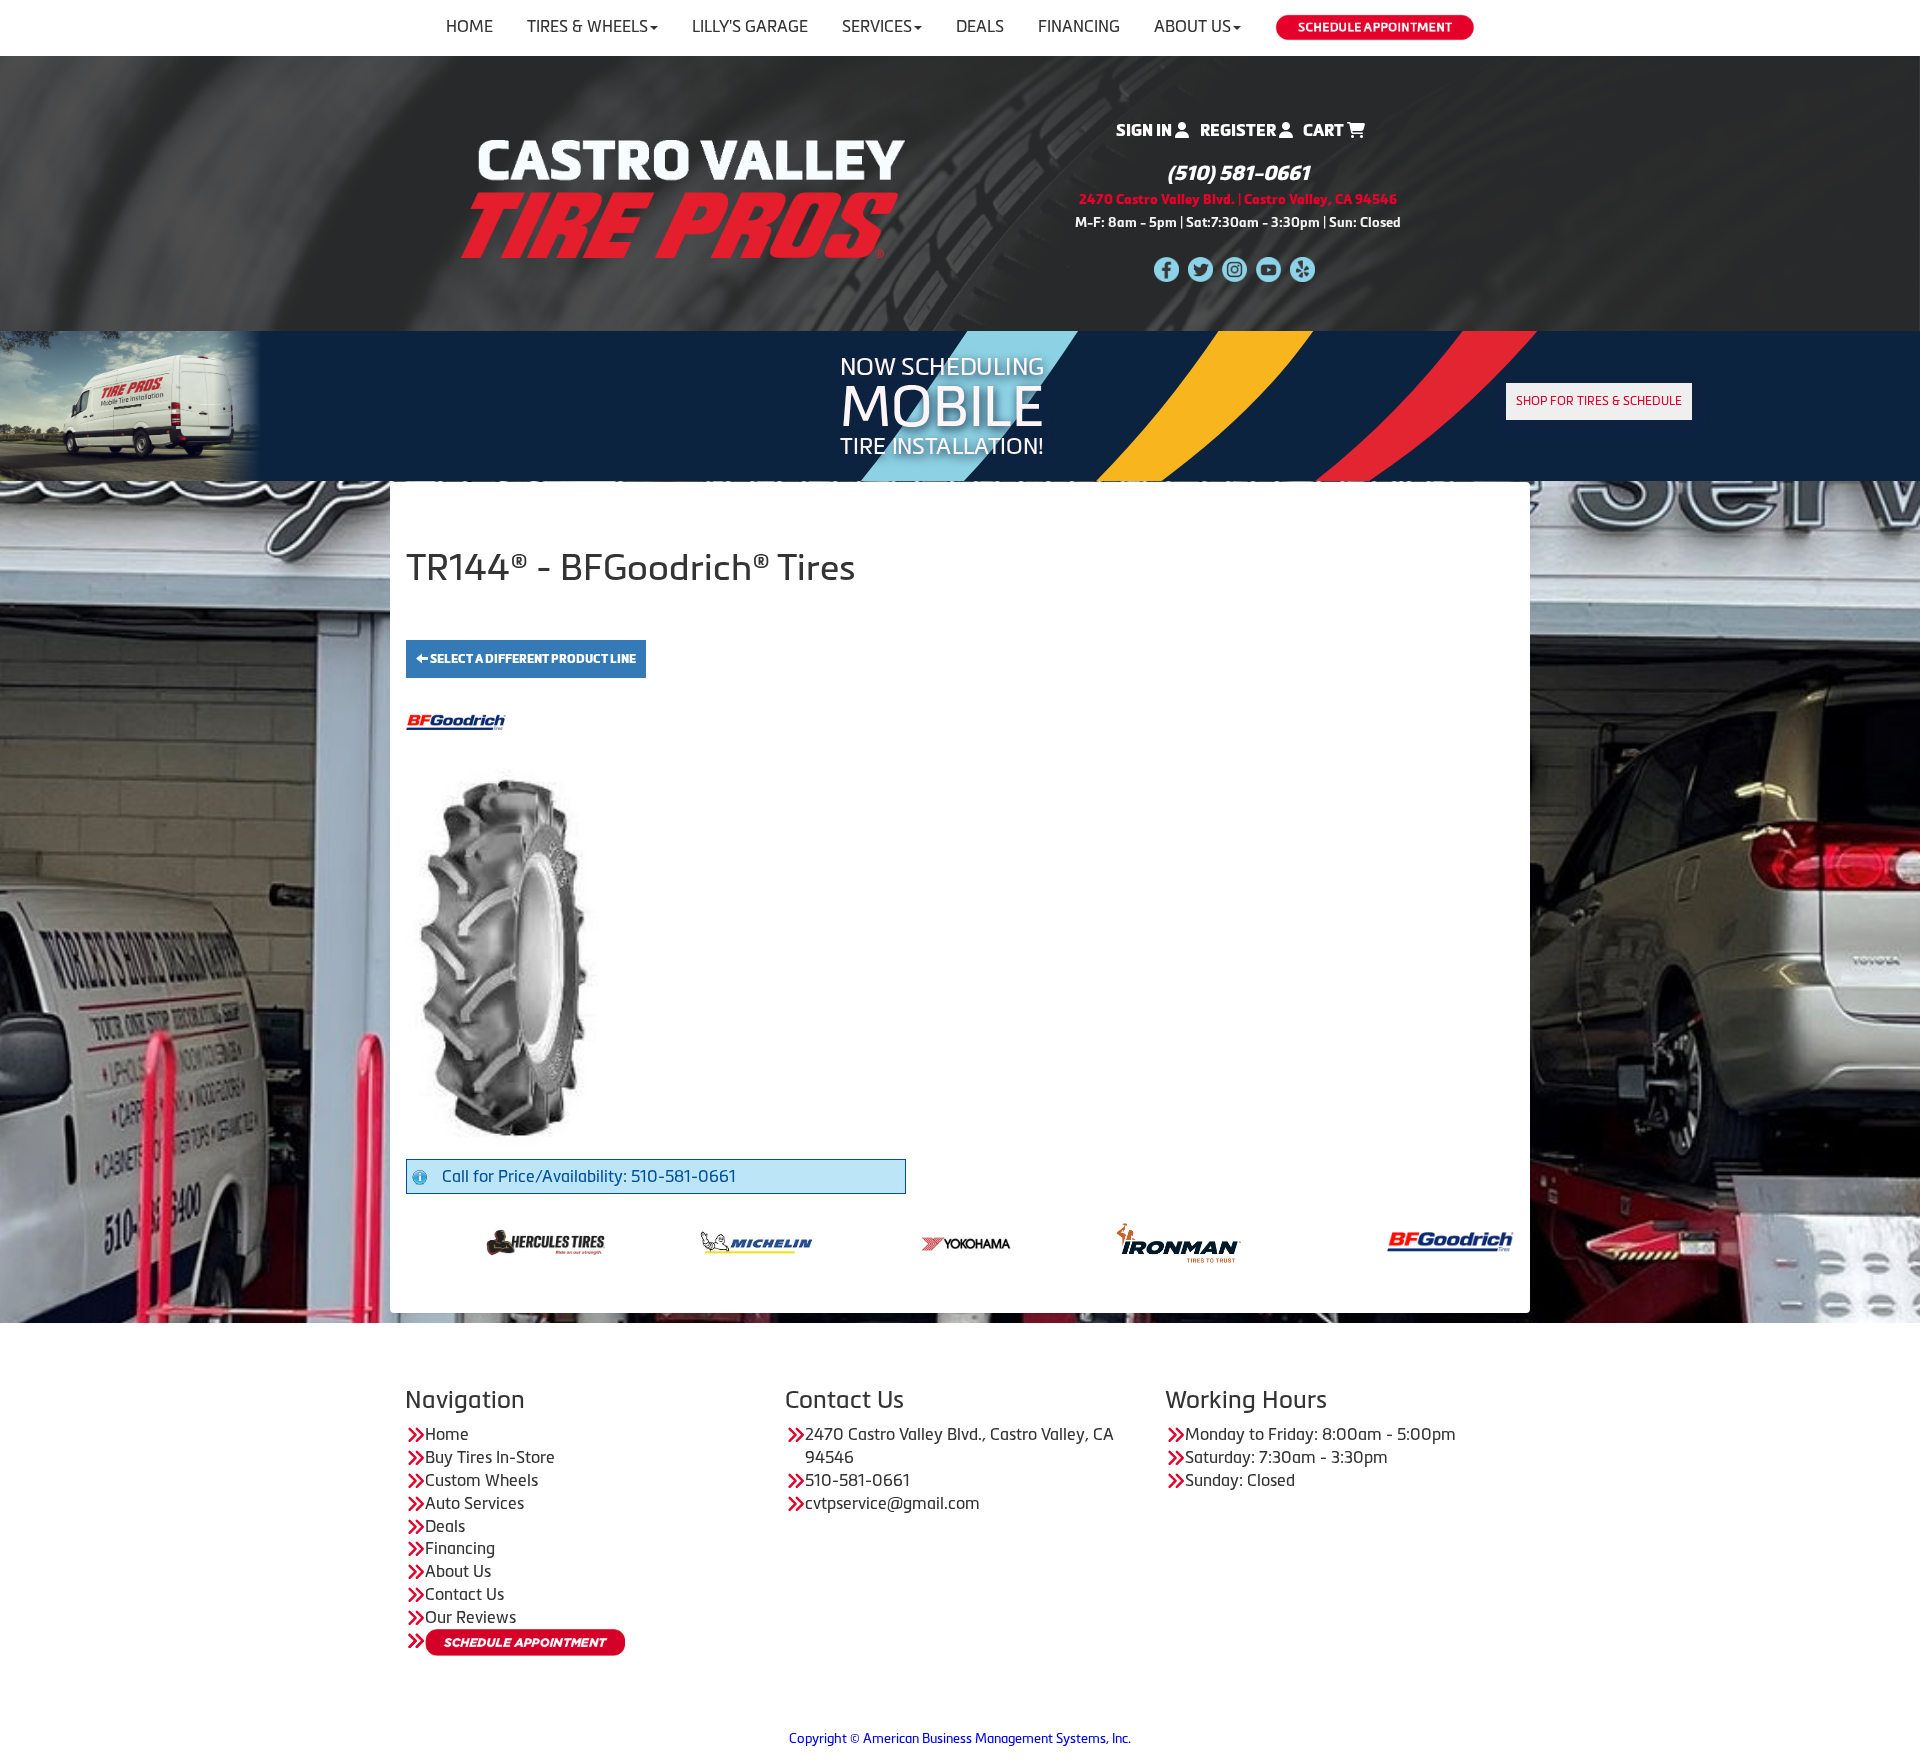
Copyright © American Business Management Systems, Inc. (960, 1738)
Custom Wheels (481, 1480)
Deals (980, 26)
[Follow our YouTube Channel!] (1268, 268)
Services (877, 26)
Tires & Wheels (587, 26)
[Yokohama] (825, 1241)
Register (1239, 130)
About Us (1192, 26)
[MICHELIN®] (614, 1241)
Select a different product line (532, 659)
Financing (1079, 26)
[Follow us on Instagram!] (1234, 268)
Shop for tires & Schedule (1599, 401)
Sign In (1145, 130)
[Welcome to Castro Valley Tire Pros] (683, 197)
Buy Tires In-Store (490, 1457)
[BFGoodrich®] (1308, 1241)
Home (469, 26)
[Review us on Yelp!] (1302, 268)
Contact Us (464, 1594)
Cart (1325, 130)
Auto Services (474, 1503)
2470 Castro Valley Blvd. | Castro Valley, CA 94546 (1238, 199)
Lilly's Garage (750, 26)
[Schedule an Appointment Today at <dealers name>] (525, 1642)
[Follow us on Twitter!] (1200, 268)
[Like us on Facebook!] (1166, 268)
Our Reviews (470, 1617)
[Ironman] (1036, 1241)
